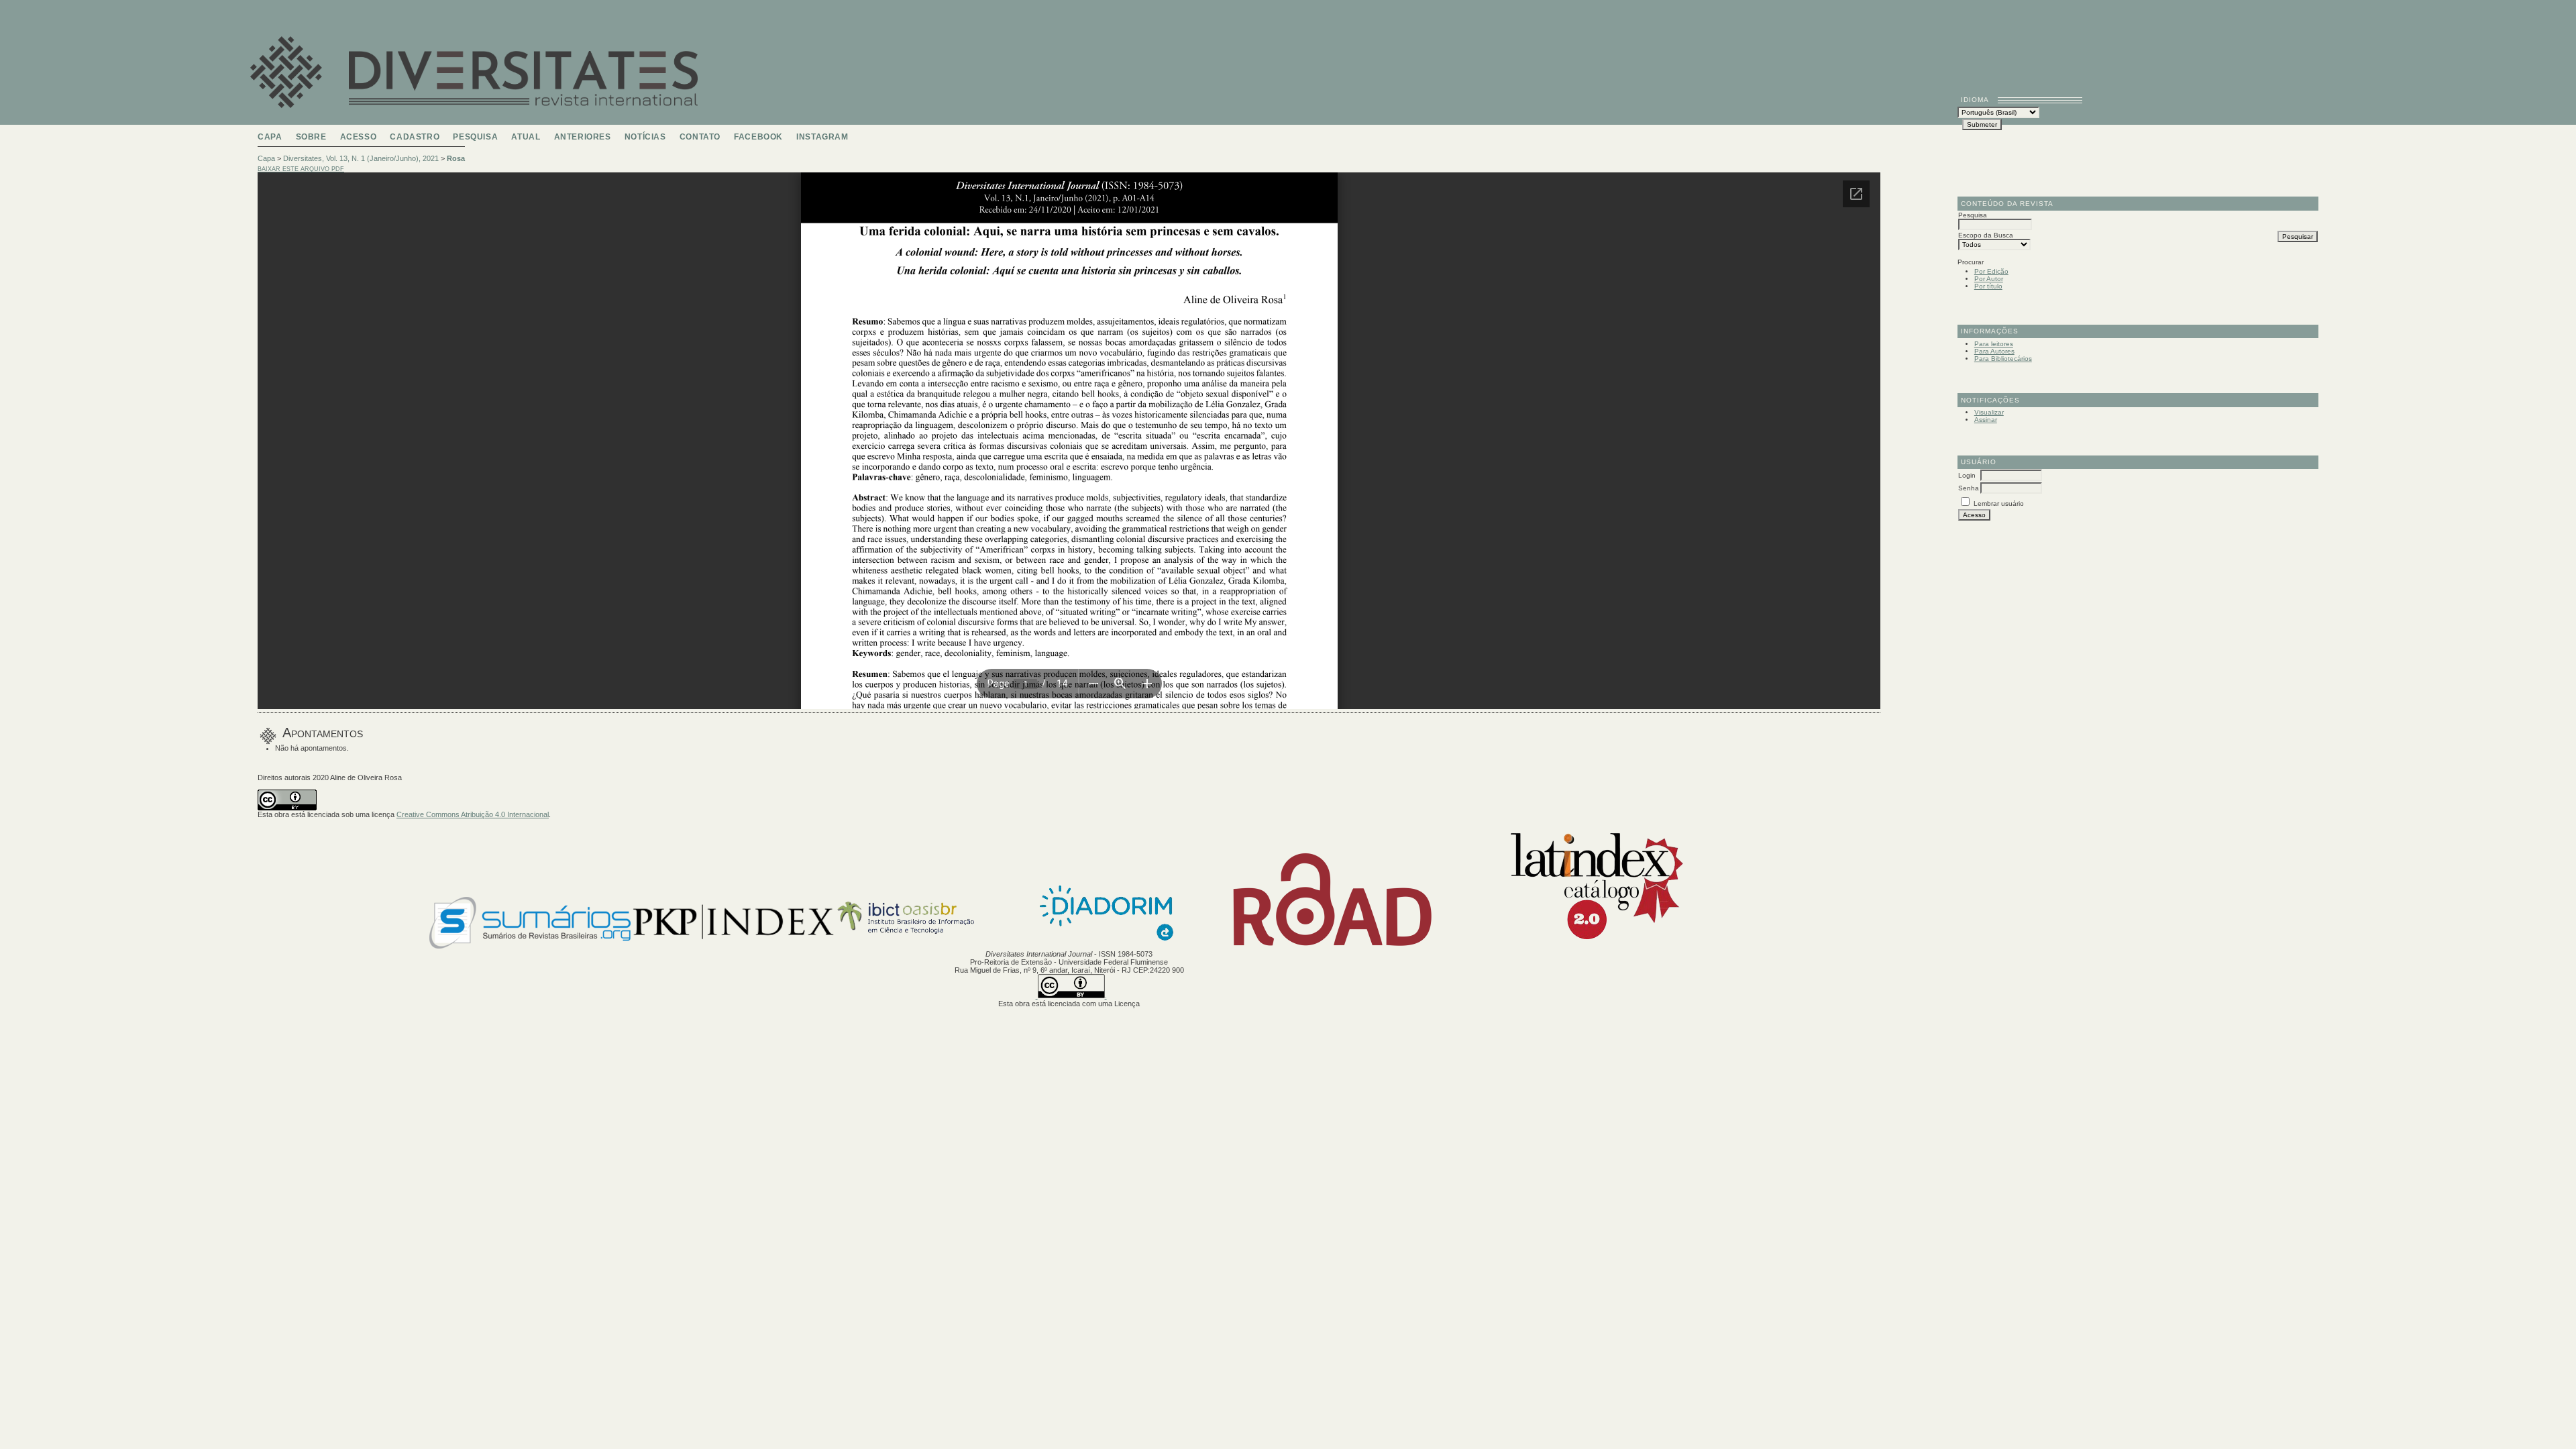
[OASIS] (933, 946)
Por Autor (1989, 279)
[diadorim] (1106, 946)
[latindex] (1590, 946)
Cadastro (415, 137)
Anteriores (583, 137)
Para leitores (1994, 344)
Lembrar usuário (1999, 503)
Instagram (822, 137)
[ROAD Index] (1333, 946)
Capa (270, 137)
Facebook (758, 137)
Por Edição (1991, 271)
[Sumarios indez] (530, 946)
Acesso (359, 137)
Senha (1969, 488)
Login (1967, 475)
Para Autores (1994, 351)
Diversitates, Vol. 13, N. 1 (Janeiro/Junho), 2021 (361, 158)
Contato (700, 137)
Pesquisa (475, 137)
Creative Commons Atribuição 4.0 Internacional (473, 814)
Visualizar (1989, 412)
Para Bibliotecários (2003, 359)
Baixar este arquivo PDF (301, 169)
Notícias (645, 137)
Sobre (311, 137)
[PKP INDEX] (733, 946)
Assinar (1986, 420)
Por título (1988, 286)
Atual (526, 137)
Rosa (456, 158)
